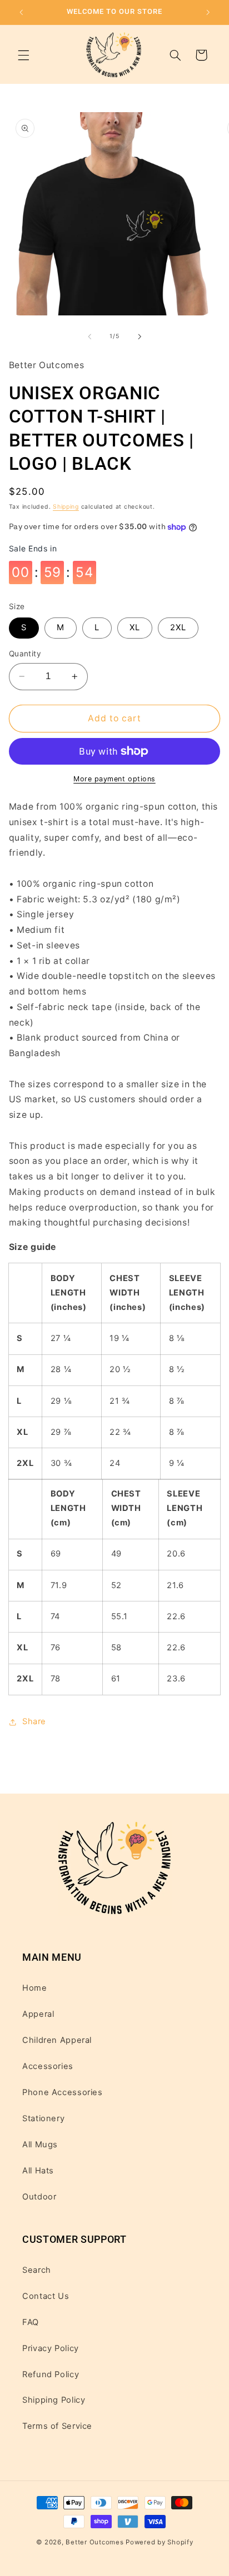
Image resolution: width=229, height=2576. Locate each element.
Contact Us (46, 2296)
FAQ (31, 2322)
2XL (178, 627)
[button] (23, 55)
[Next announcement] (208, 12)
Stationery (43, 2118)
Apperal (38, 2014)
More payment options (114, 779)
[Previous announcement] (21, 12)
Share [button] (34, 1721)
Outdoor (39, 2197)
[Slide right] (140, 337)
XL (135, 627)
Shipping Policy (54, 2400)
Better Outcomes (94, 2542)
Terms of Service (57, 2426)
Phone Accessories (63, 2092)
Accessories (48, 2066)
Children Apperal (57, 2040)
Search (37, 2270)
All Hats (38, 2171)
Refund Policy (51, 2374)
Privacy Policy (51, 2348)
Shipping (66, 507)
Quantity (25, 654)
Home (35, 1988)
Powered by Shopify (159, 2542)
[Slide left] (89, 337)
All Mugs (40, 2145)
